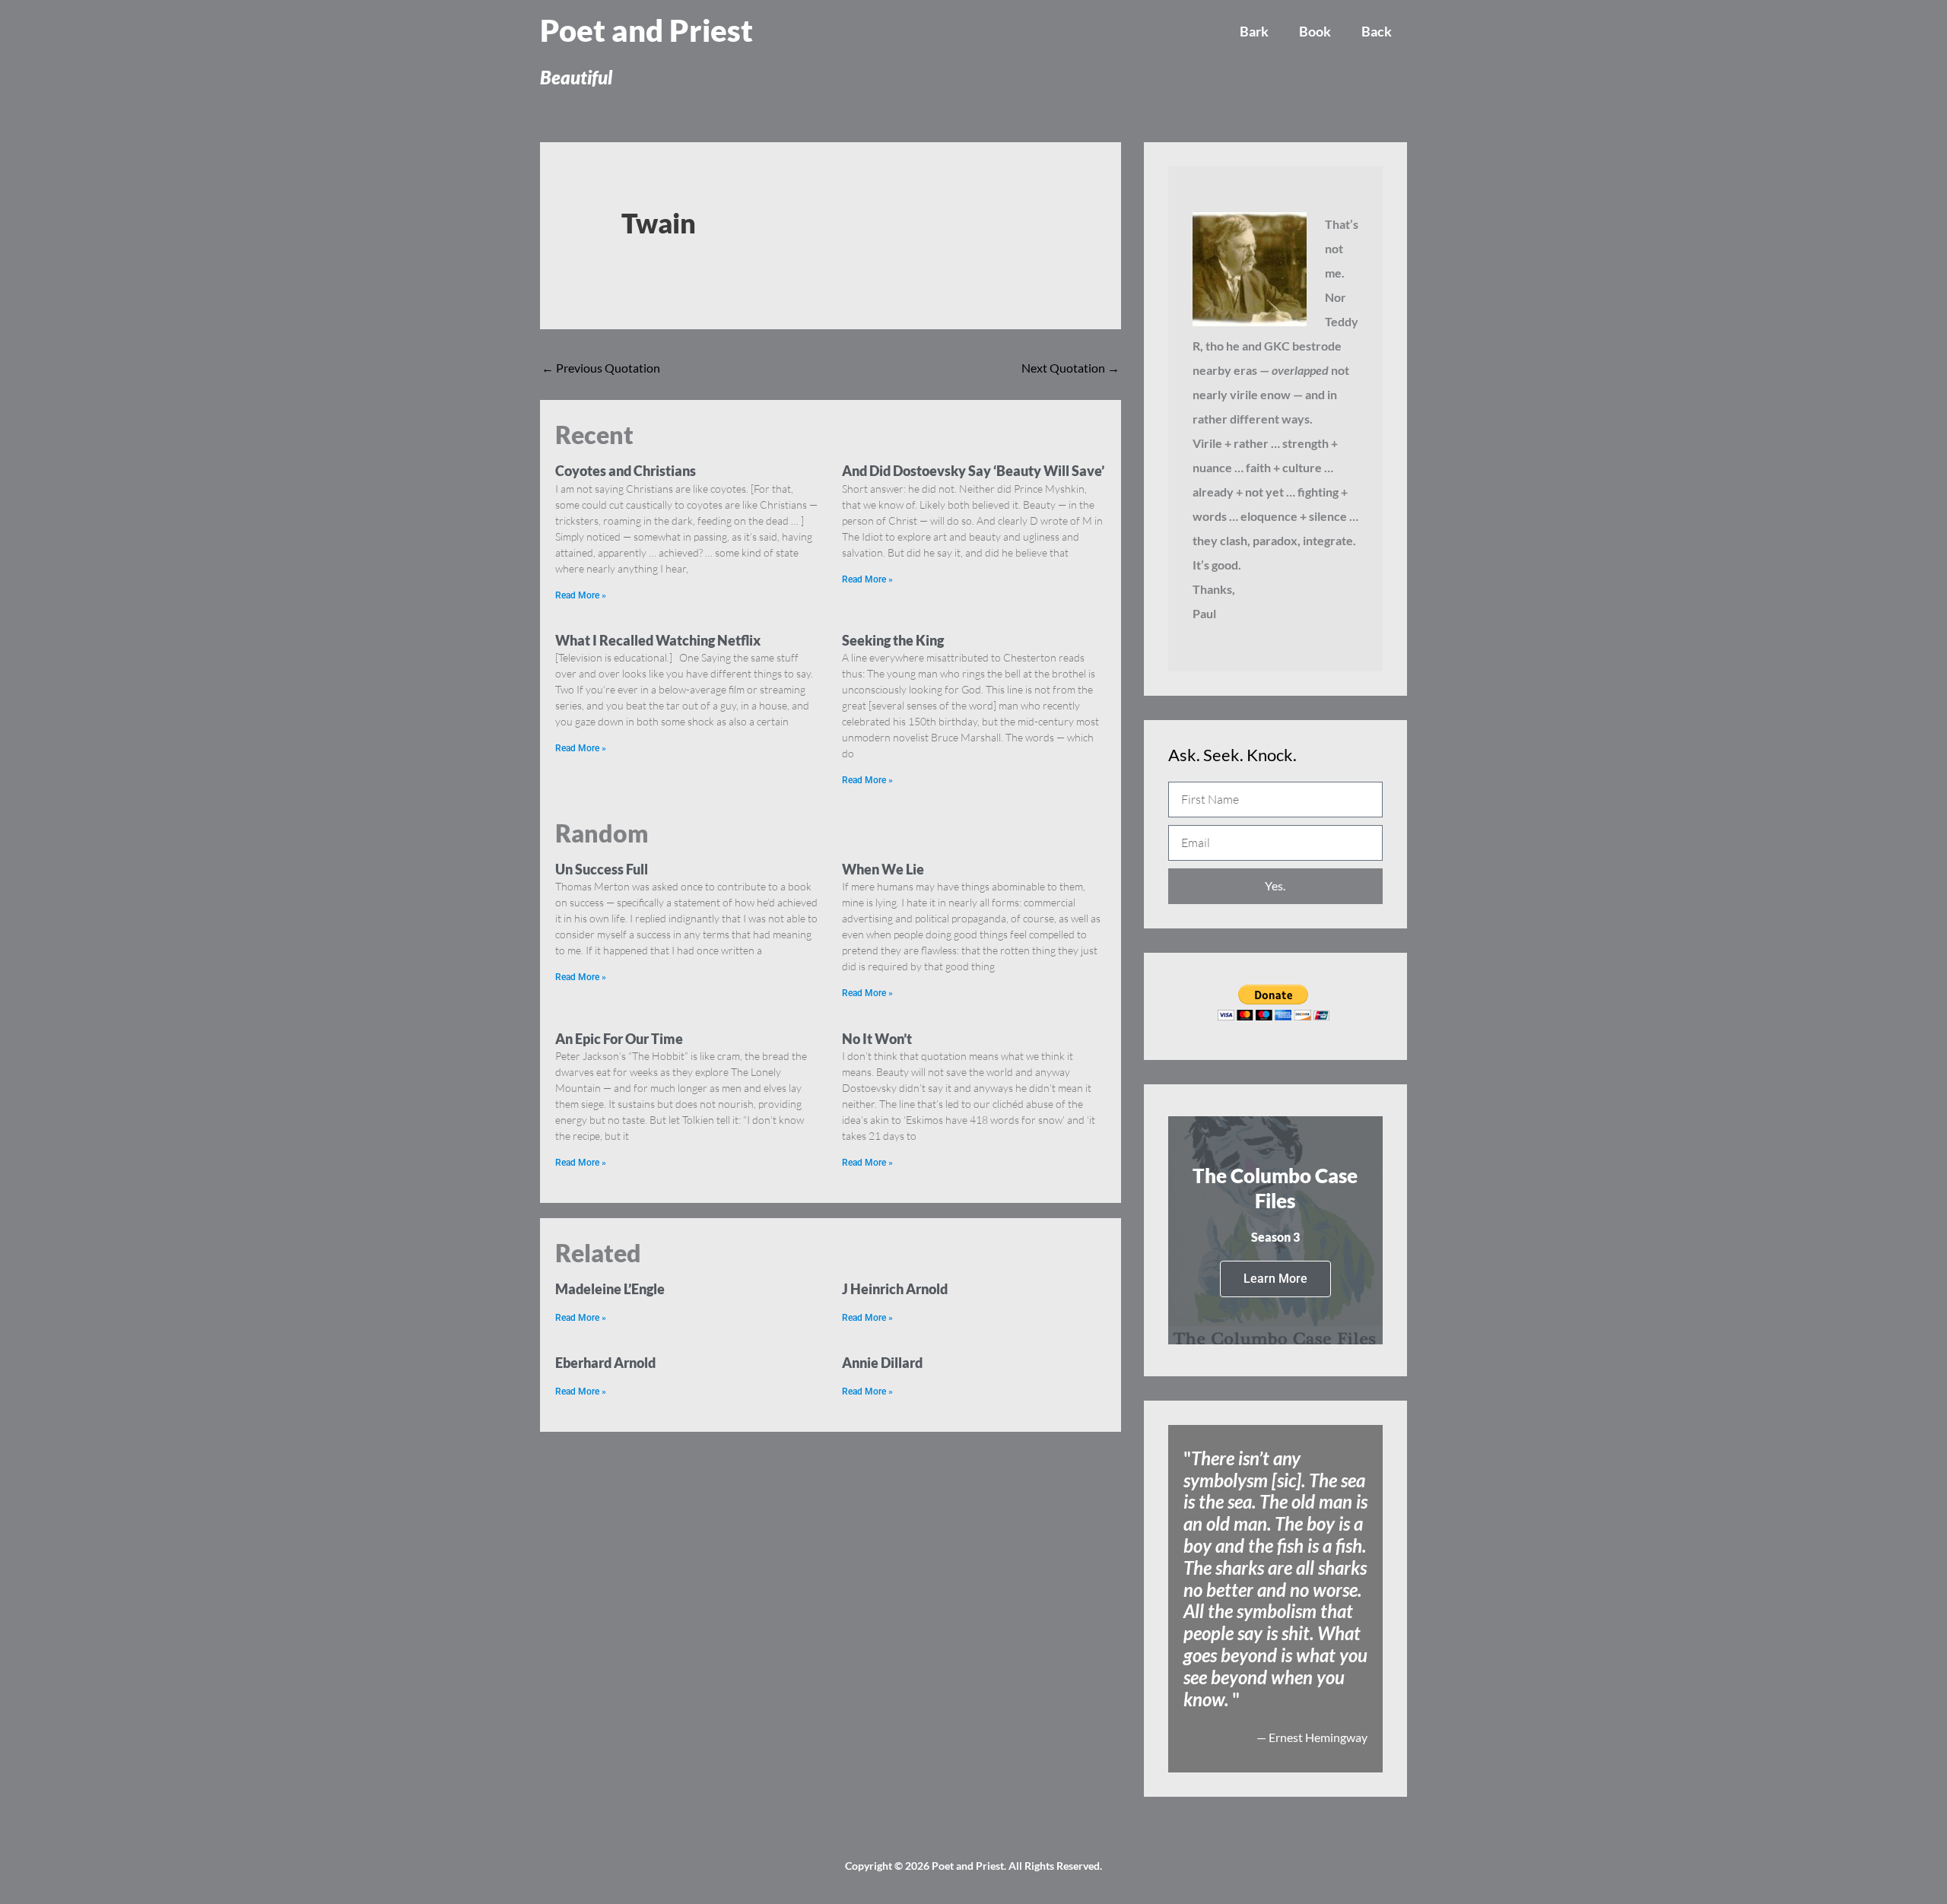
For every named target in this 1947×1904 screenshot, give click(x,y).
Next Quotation (1070, 368)
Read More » (581, 595)
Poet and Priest (646, 30)
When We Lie (883, 869)
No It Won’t (877, 1039)
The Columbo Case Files (1275, 1188)
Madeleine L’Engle (610, 1289)
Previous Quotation (601, 368)
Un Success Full (602, 869)
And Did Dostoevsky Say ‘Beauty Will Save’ (973, 471)
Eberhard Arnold (605, 1363)
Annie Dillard (882, 1363)
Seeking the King (893, 640)
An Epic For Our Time (619, 1039)
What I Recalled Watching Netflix (658, 640)
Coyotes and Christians (626, 471)
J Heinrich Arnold (895, 1289)
